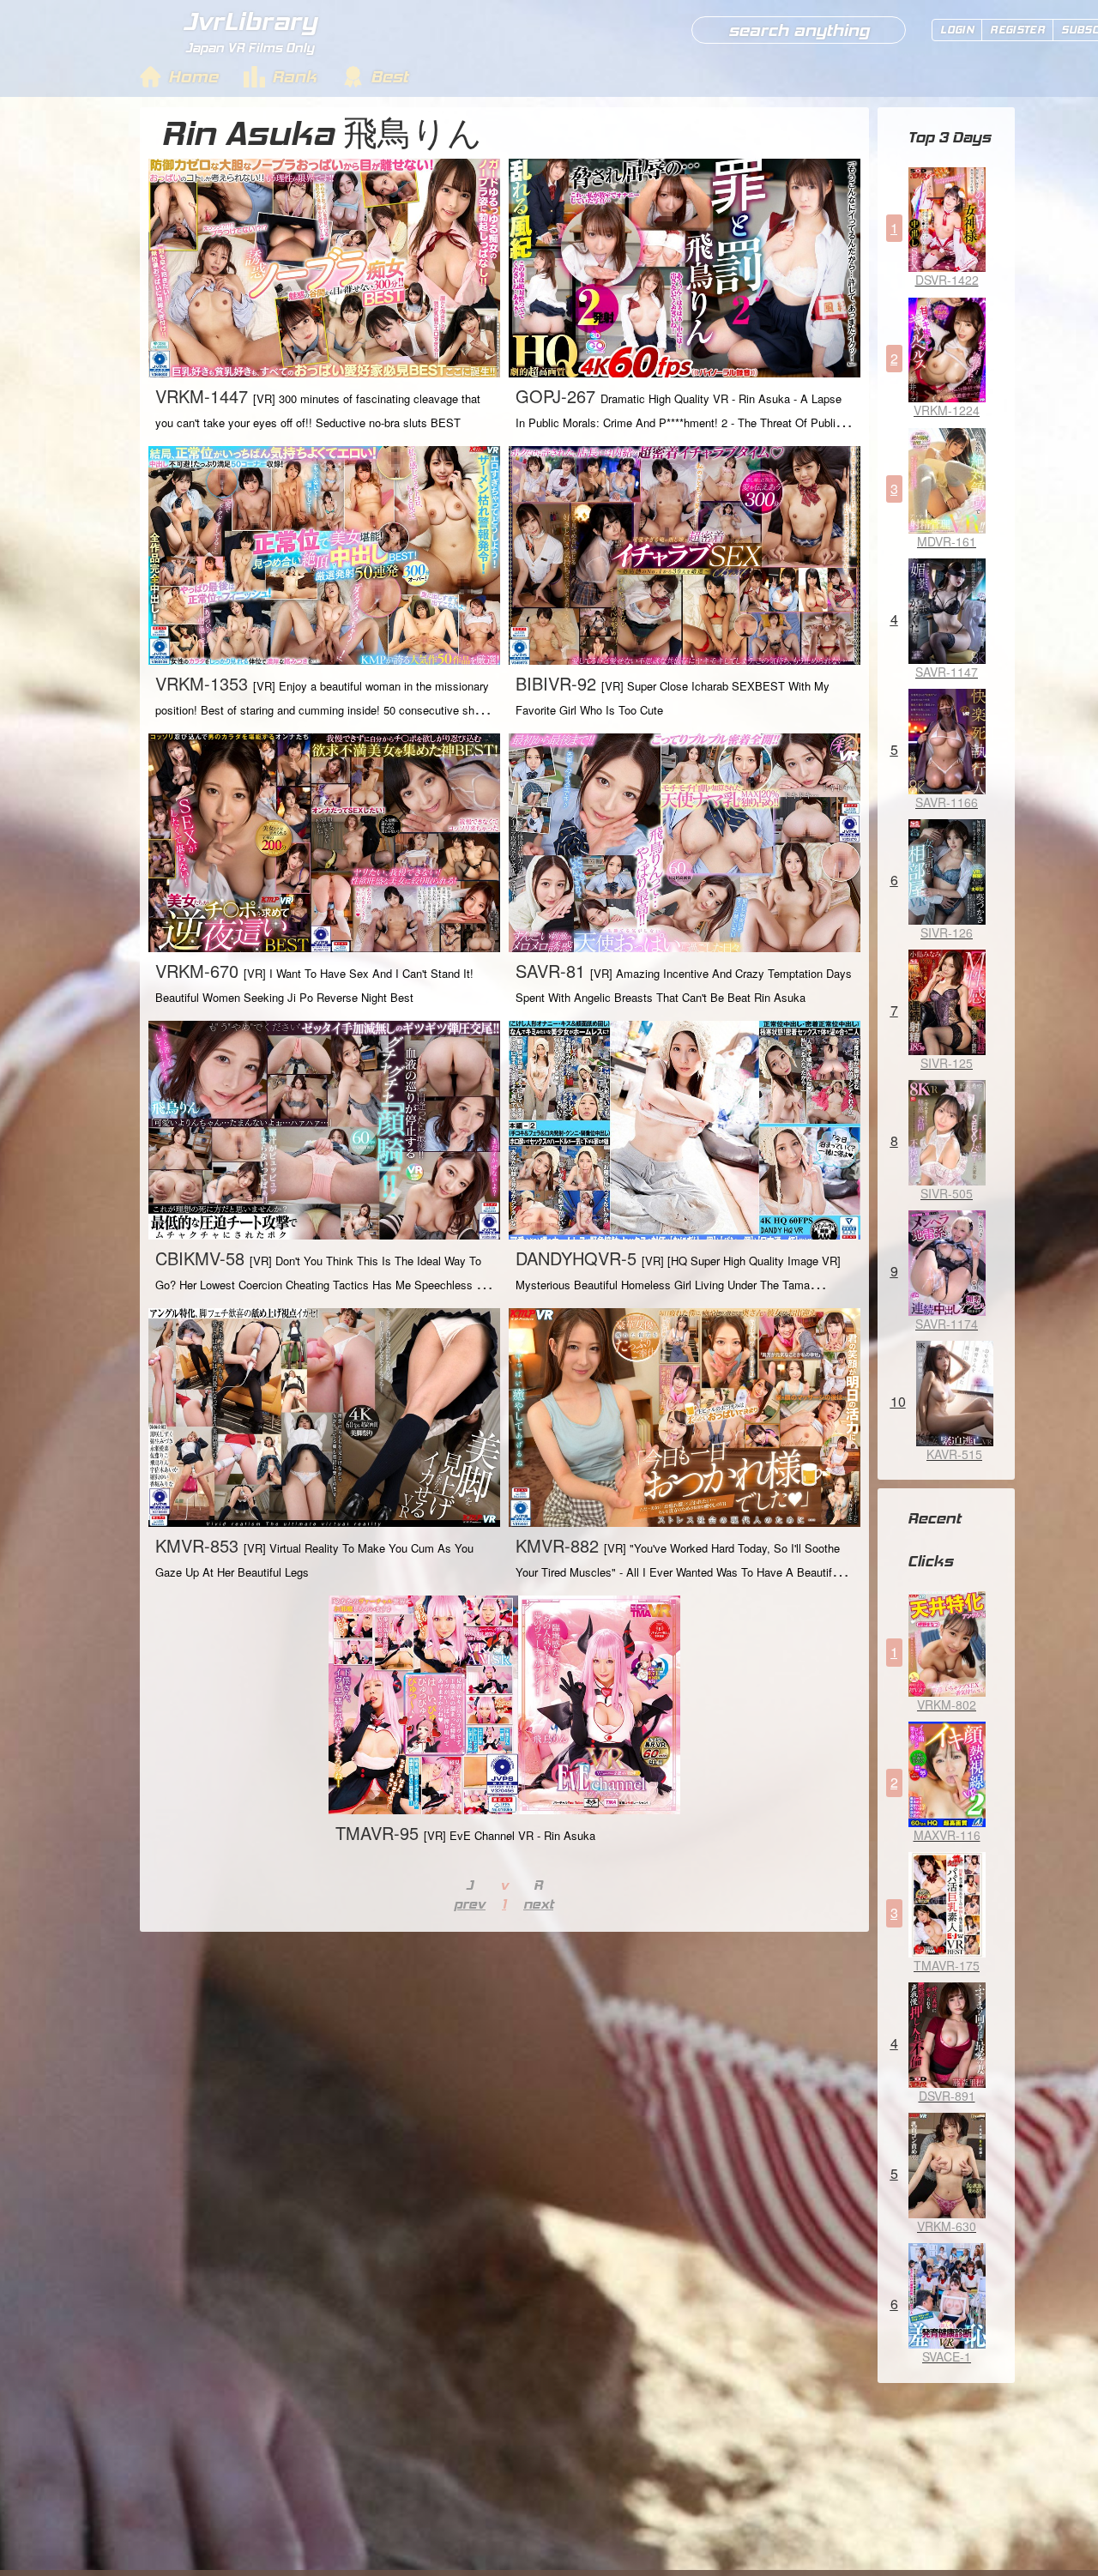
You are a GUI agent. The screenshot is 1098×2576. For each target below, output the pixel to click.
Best (389, 76)
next (538, 1904)
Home (193, 76)
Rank (294, 76)
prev (470, 1904)
